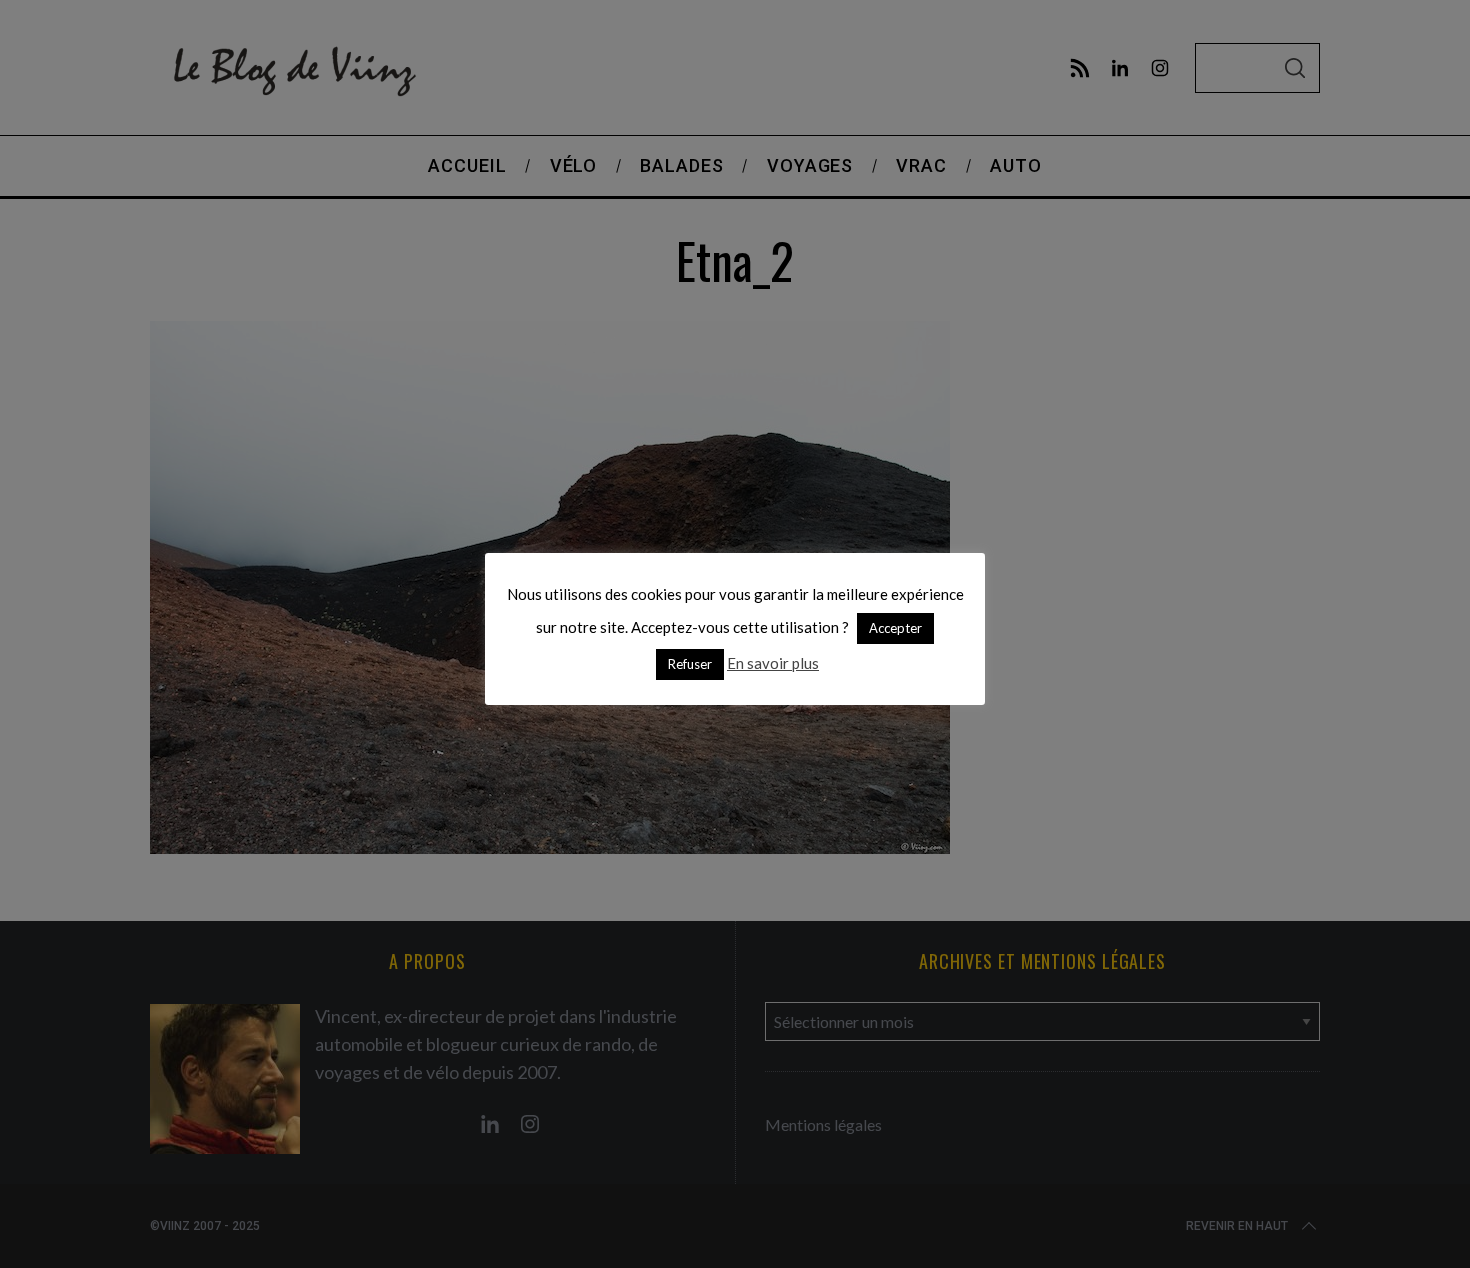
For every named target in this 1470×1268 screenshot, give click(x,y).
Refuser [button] (690, 664)
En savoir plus (773, 663)
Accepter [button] (895, 628)
